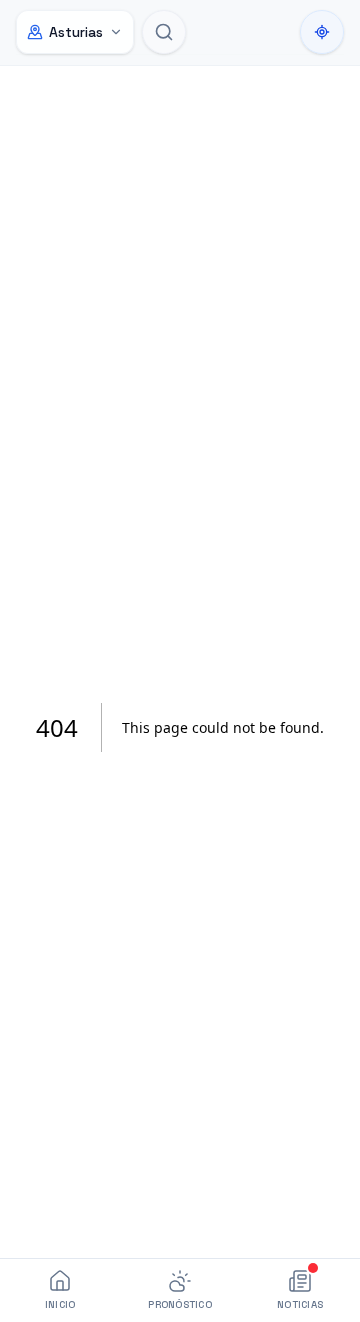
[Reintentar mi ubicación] (322, 32)
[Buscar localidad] (164, 32)
